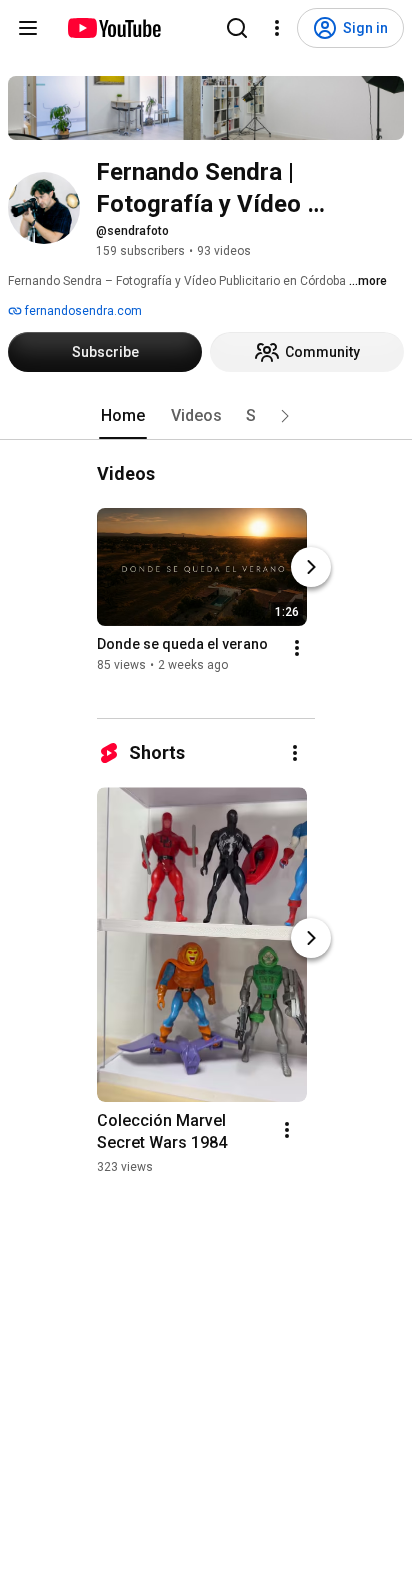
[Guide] (28, 28)
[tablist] (206, 416)
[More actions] (297, 648)
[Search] (237, 28)
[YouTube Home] (113, 28)
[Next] (311, 567)
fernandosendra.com (82, 311)
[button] (285, 416)
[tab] (123, 416)
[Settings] (277, 28)
